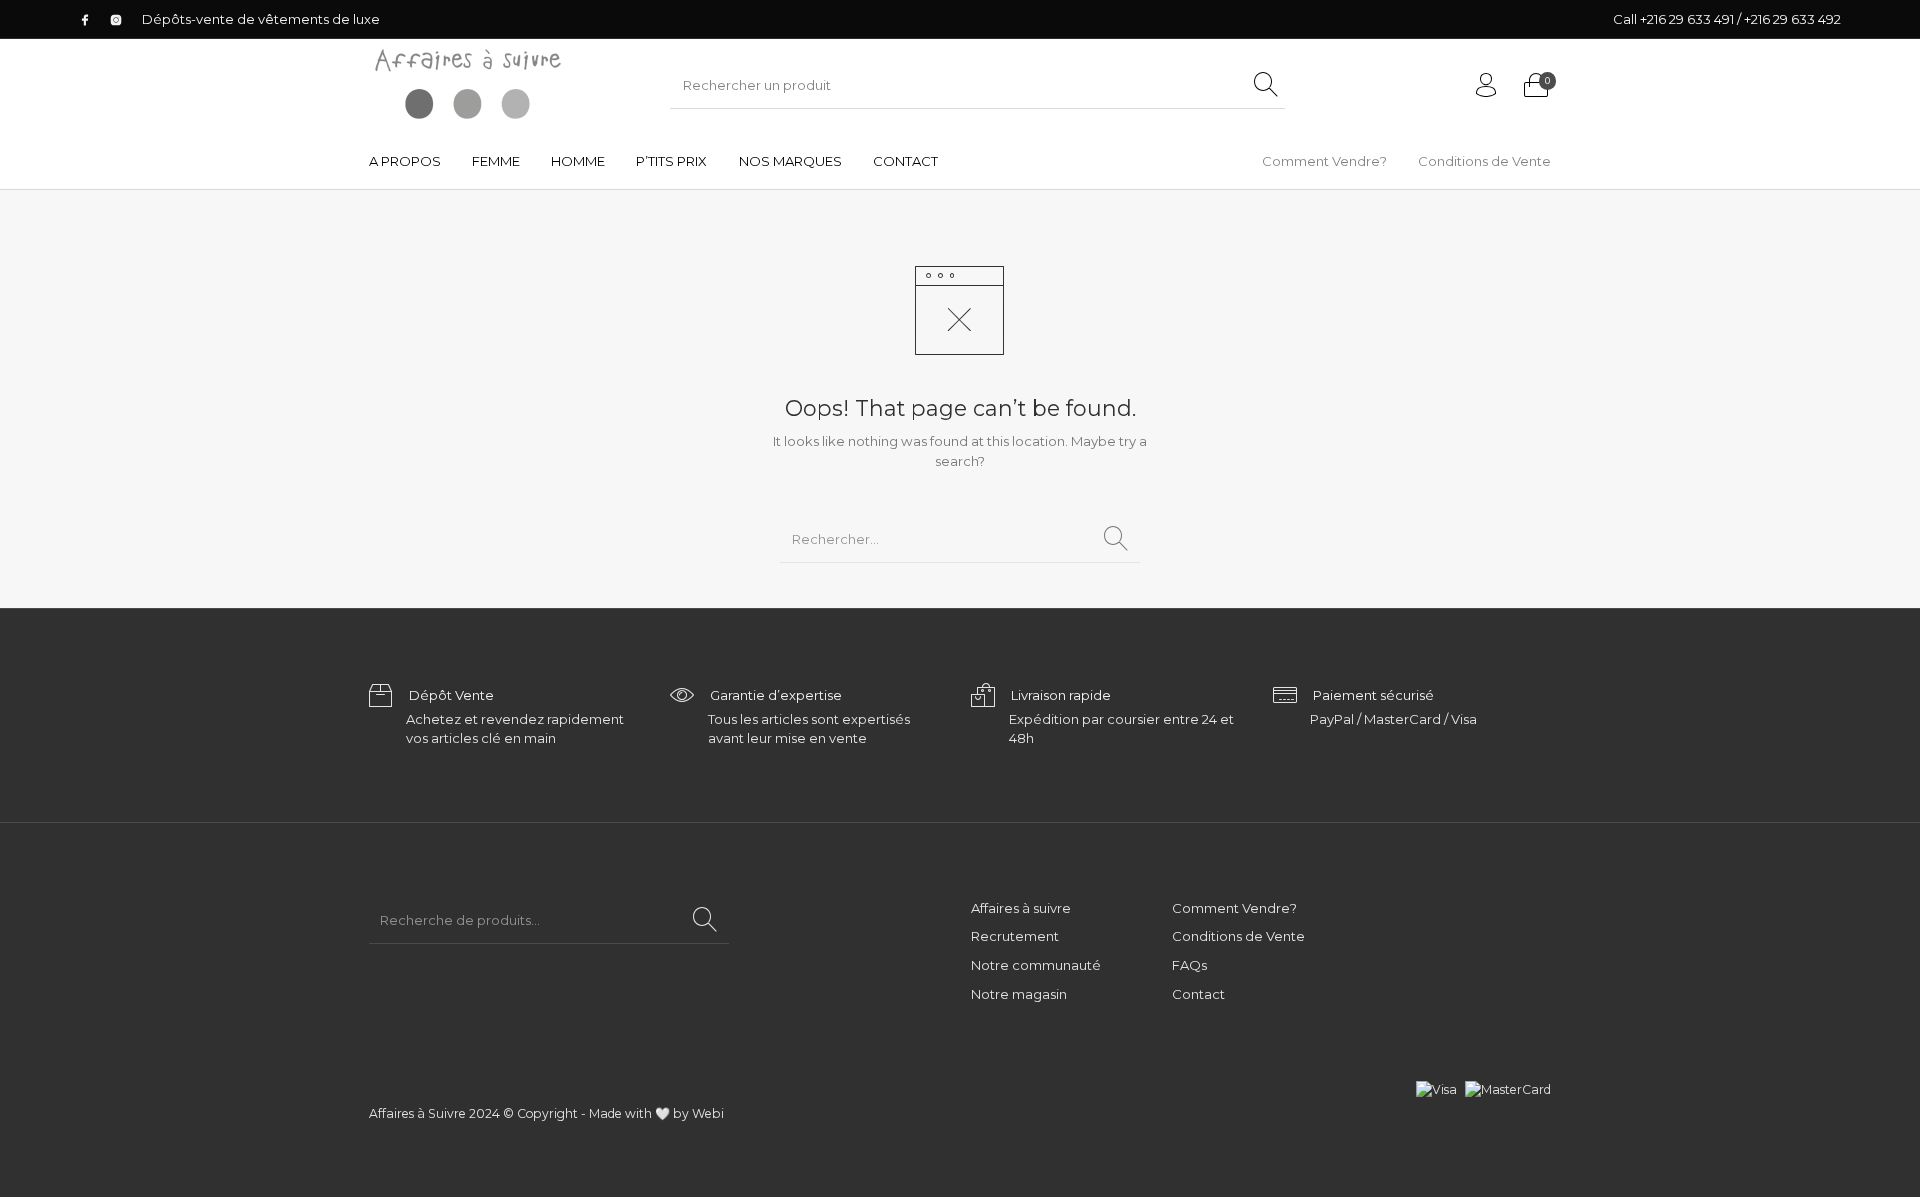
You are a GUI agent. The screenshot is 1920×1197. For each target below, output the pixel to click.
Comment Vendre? (1234, 908)
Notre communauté (1036, 965)
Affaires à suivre (1021, 908)
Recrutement (1015, 936)
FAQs (1189, 965)
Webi (708, 1113)
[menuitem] (404, 161)
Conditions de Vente (1238, 936)
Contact (1198, 994)
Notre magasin (1019, 994)
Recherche (705, 920)
